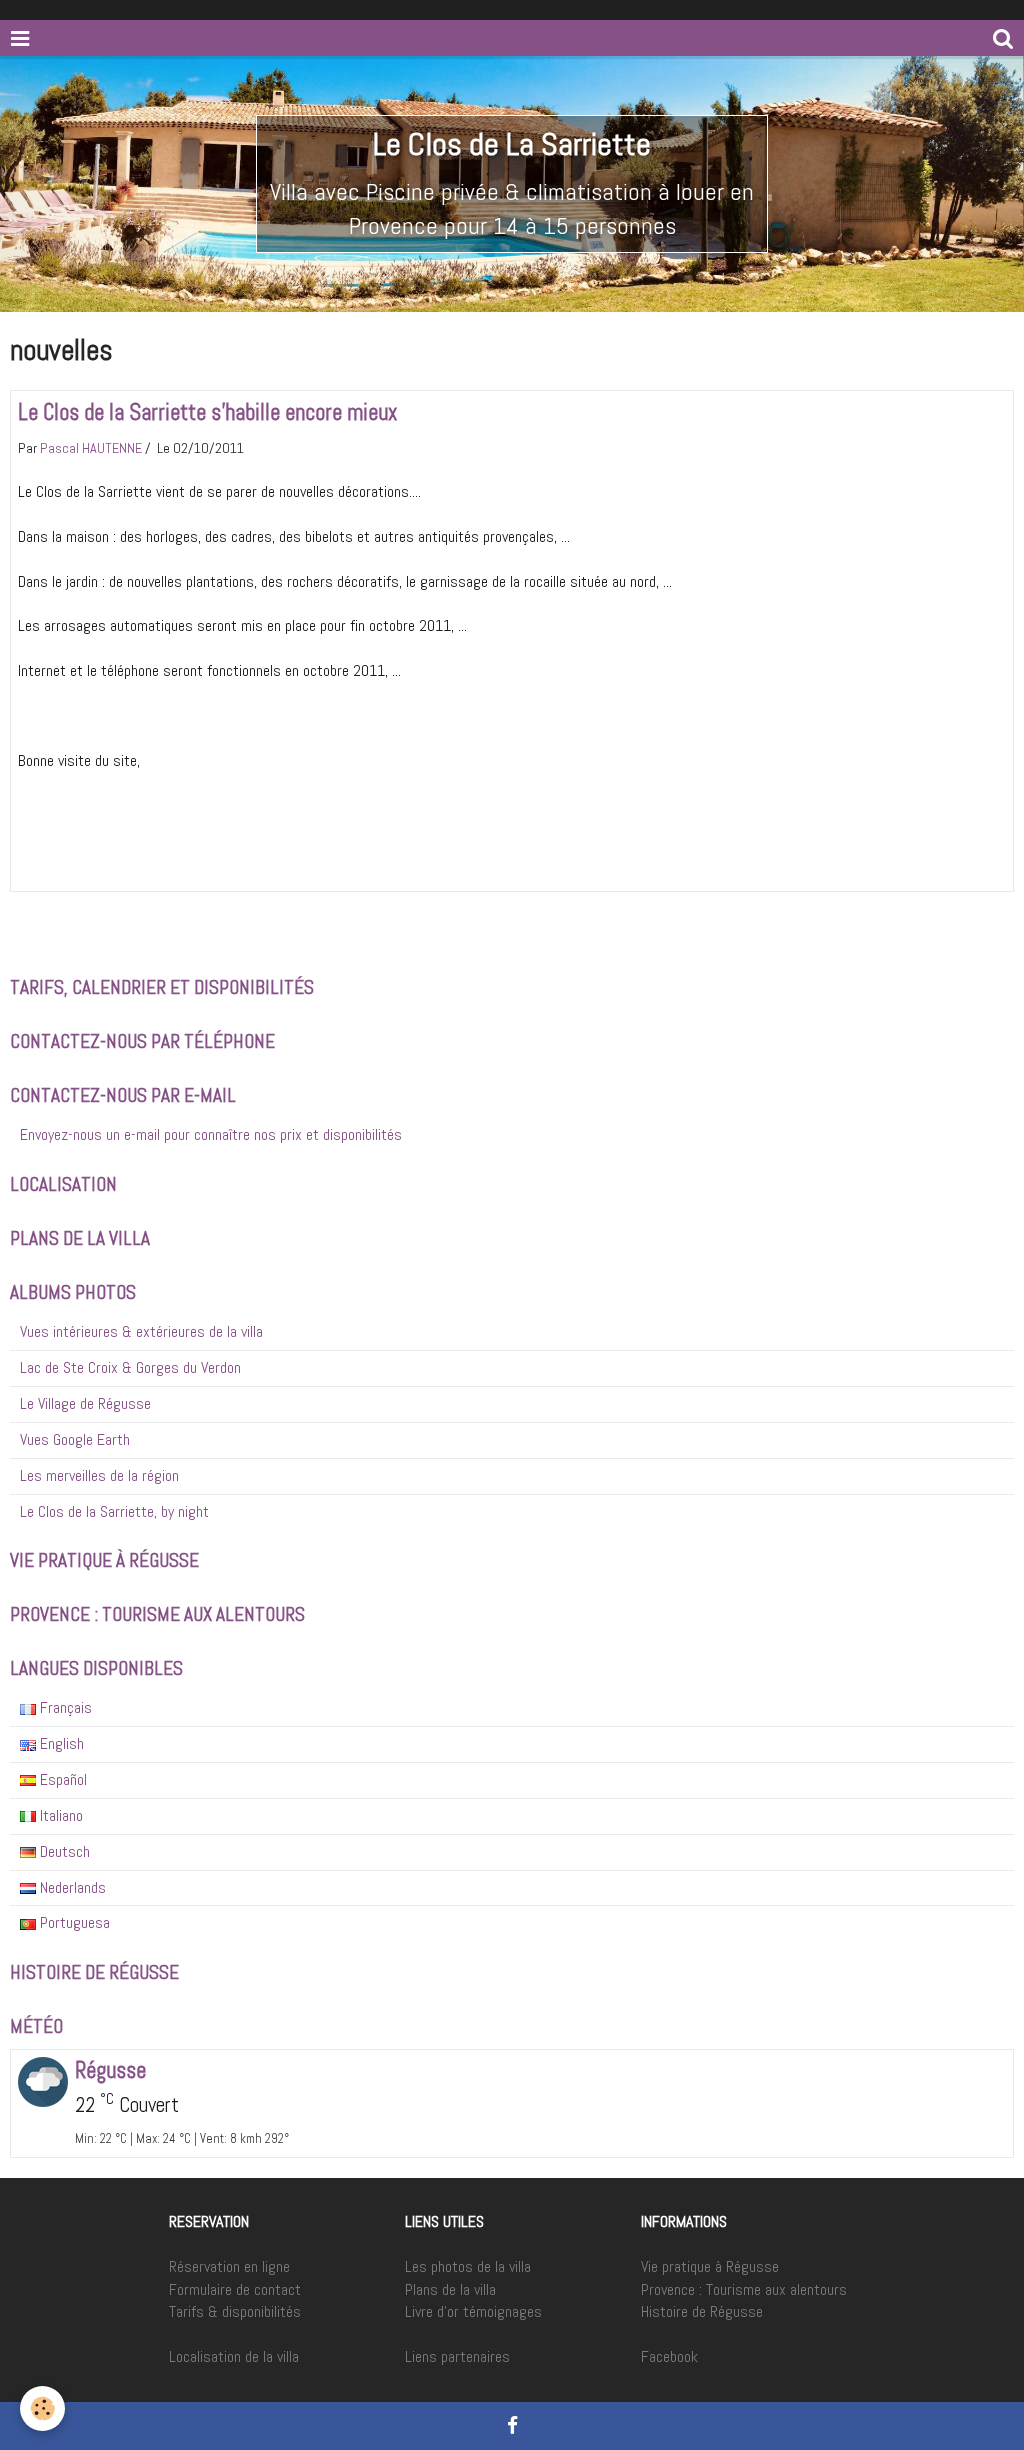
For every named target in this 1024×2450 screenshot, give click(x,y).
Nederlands (71, 1887)
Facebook (669, 2356)
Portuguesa (73, 1922)
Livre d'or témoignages (473, 2311)
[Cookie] (42, 2408)
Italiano (59, 1815)
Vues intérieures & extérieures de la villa (141, 1331)
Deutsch (63, 1851)
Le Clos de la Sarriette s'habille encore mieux (207, 412)
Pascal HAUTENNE (91, 448)
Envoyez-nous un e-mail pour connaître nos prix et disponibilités (211, 1134)
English (60, 1743)
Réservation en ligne (229, 2266)
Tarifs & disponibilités (235, 2311)
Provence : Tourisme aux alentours (744, 2289)
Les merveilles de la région (99, 1475)
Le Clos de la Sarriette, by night (114, 1511)
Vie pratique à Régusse (710, 2266)
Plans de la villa (450, 2289)
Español (61, 1779)
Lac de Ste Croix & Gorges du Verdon (130, 1367)
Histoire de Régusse (702, 2311)
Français (64, 1707)
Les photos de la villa (468, 2266)
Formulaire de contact (235, 2289)
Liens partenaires (457, 2356)
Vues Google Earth (75, 1439)
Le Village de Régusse (85, 1403)
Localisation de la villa (234, 2356)
